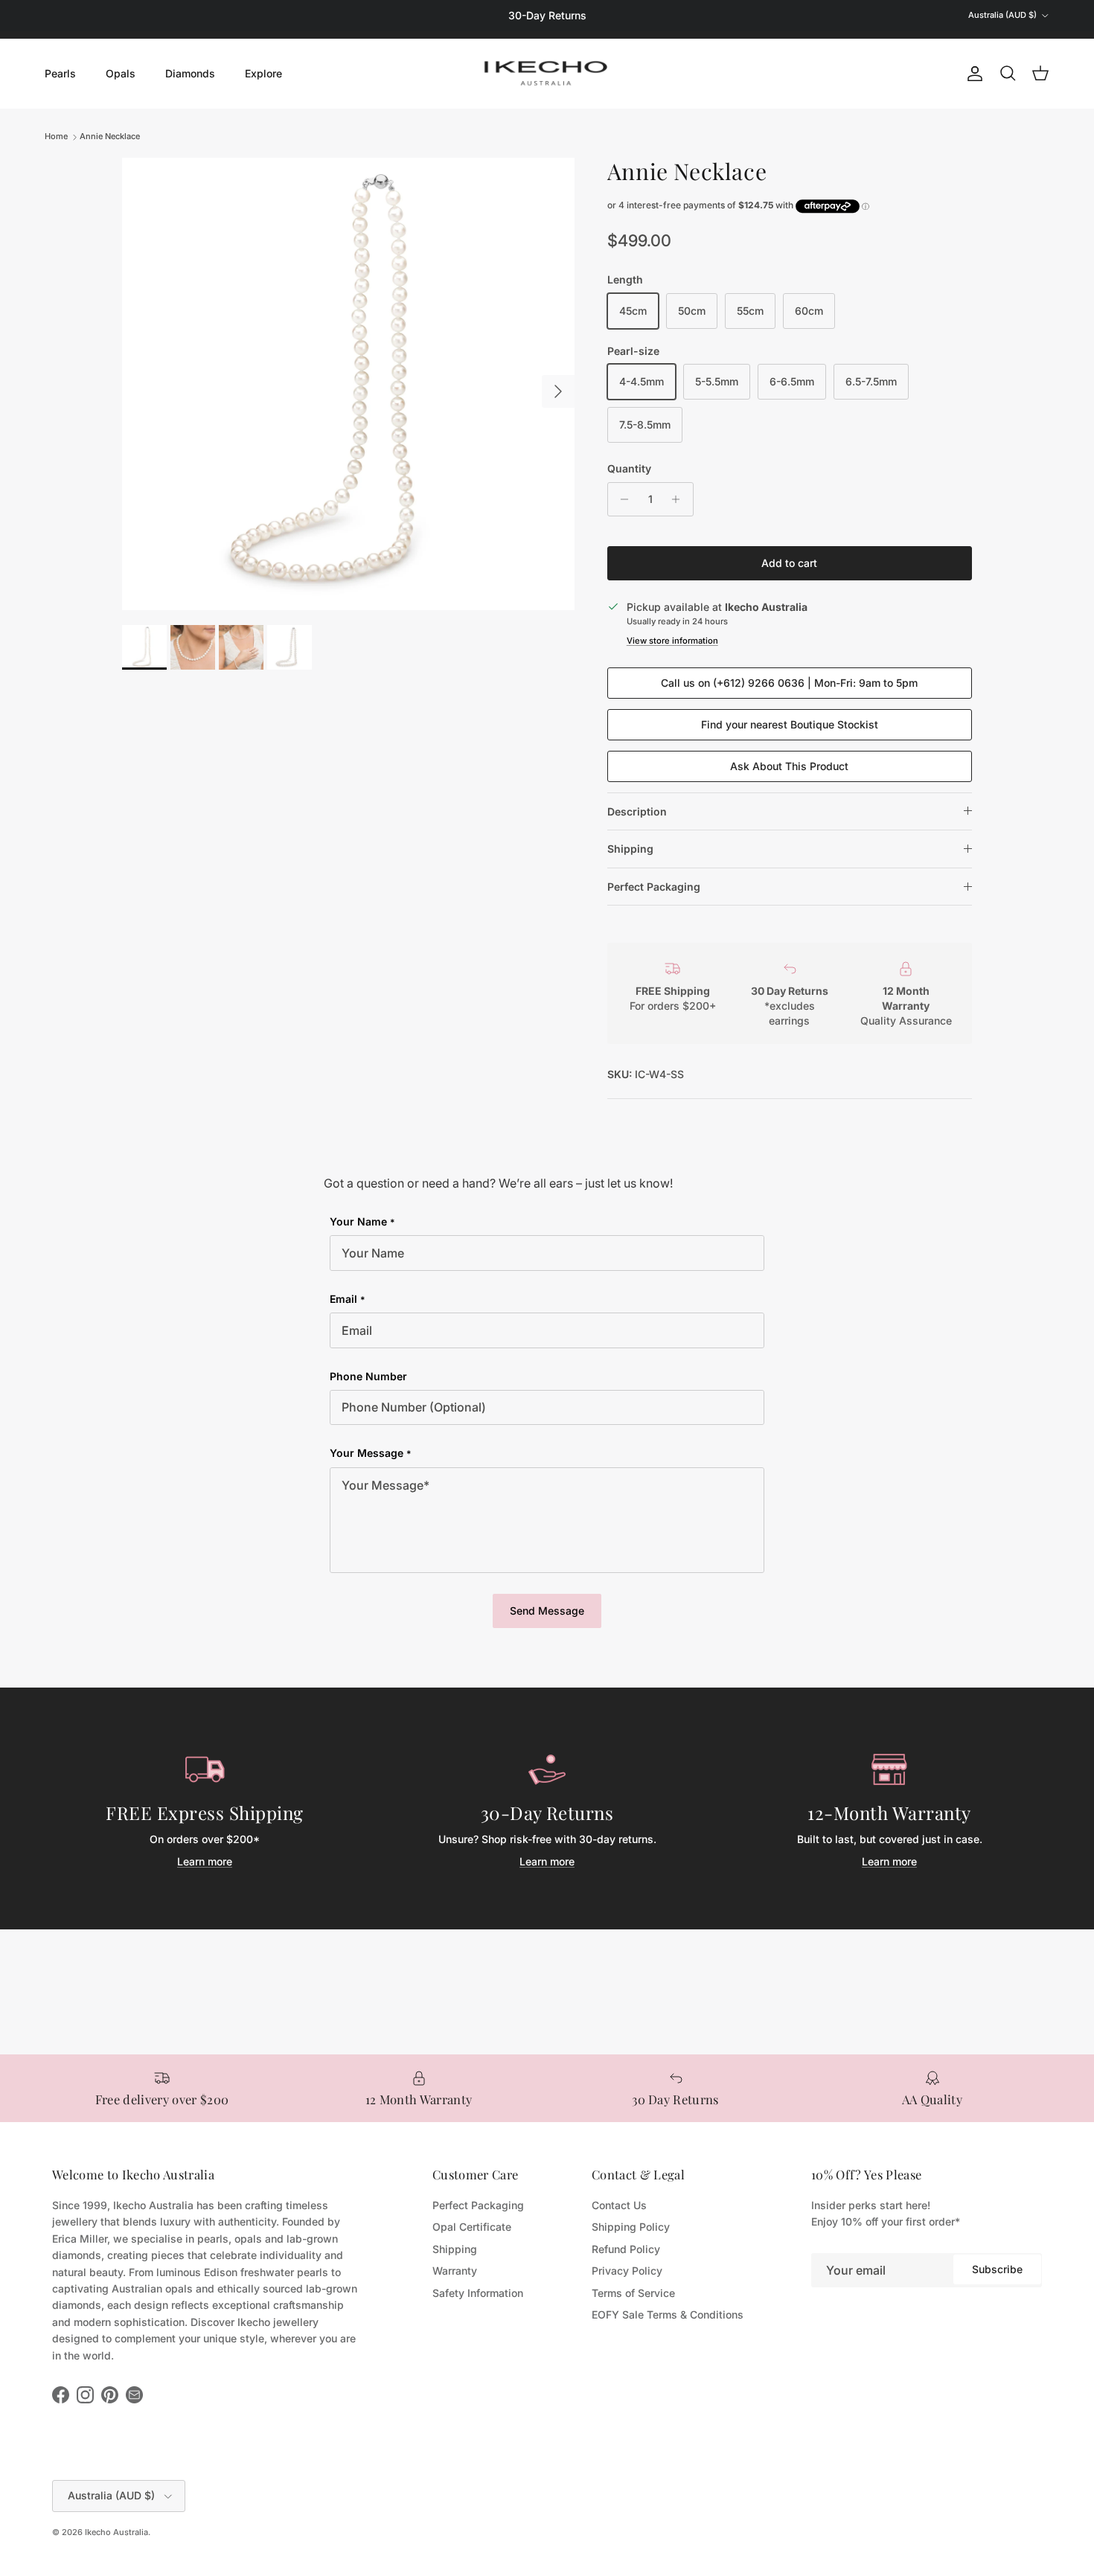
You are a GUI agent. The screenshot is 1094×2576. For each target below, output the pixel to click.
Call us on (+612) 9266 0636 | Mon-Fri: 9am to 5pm (789, 683)
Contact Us (619, 2205)
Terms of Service (633, 2293)
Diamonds (190, 73)
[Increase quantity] (680, 499)
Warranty (455, 2271)
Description (637, 811)
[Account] (972, 74)
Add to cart (789, 563)
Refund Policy (626, 2249)
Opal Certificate (472, 2227)
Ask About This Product (789, 766)
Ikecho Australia (116, 2532)
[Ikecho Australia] (547, 73)
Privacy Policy (627, 2271)
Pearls (60, 73)
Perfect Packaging (654, 887)
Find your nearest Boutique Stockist (790, 724)
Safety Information (478, 2293)
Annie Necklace (110, 137)
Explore (263, 73)
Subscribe (997, 2269)
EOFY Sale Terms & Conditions (668, 2314)
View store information (672, 641)
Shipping (630, 849)
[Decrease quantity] (621, 499)
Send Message (547, 1611)
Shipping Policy (631, 2227)
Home (56, 137)
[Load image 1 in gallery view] (348, 384)
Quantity (629, 468)
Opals (121, 73)
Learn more (205, 1861)
